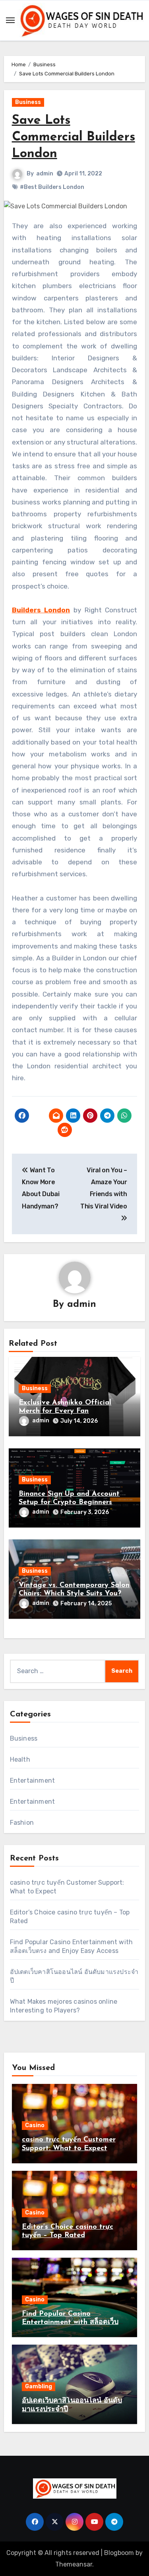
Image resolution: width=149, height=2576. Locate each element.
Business (28, 102)
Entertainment (33, 1780)
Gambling (39, 2387)
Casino (35, 2125)
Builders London (41, 610)
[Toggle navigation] (10, 20)
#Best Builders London (52, 187)
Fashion (22, 1823)
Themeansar (74, 2564)
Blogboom (119, 2553)
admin (45, 174)
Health (20, 1759)
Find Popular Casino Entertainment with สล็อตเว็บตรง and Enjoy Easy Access (70, 2323)
